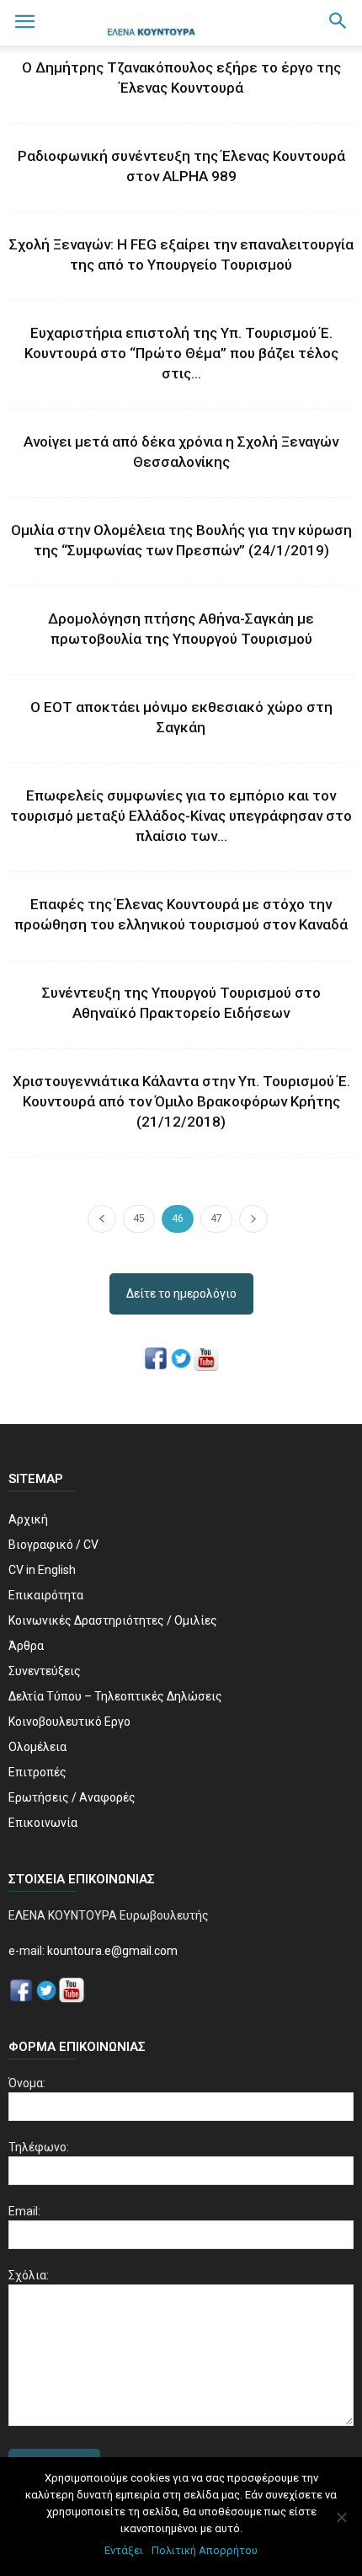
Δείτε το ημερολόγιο (181, 1293)
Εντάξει (124, 2550)
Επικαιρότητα (46, 1595)
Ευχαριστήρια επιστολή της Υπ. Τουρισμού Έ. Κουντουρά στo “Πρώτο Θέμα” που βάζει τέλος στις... (181, 353)
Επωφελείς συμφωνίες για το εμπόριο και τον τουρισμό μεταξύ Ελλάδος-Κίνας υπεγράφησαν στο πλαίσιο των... (181, 816)
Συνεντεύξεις (45, 1671)
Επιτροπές (37, 1772)
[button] (338, 23)
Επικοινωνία (43, 1823)
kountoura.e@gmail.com (111, 1951)
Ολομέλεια (37, 1747)
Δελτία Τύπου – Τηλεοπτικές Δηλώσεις (115, 1696)
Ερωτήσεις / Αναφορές (72, 1797)
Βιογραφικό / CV (53, 1545)
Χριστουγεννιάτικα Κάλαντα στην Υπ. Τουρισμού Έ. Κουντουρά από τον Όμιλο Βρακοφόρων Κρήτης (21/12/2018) (181, 1101)
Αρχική (28, 1519)
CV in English (42, 1570)
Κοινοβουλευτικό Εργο (69, 1722)
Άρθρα (26, 1646)
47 (216, 1218)
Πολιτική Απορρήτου (205, 2550)
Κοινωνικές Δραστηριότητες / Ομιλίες (113, 1620)
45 (139, 1218)
